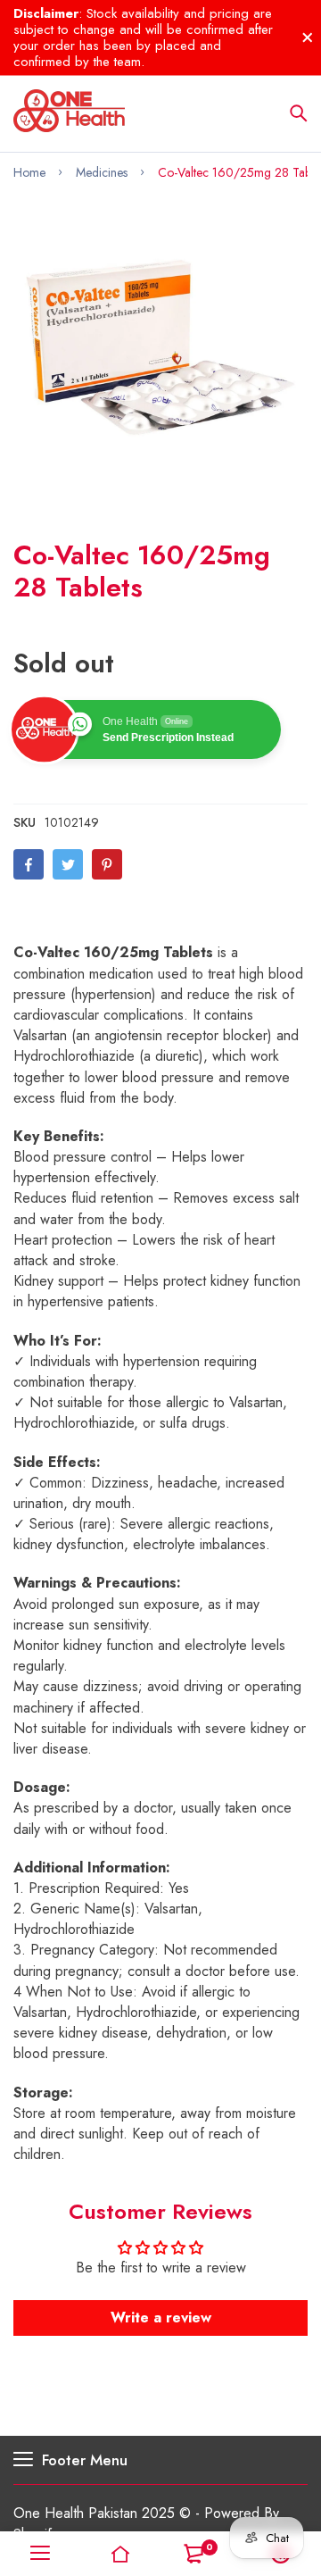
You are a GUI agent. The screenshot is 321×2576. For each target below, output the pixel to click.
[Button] (299, 113)
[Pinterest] (107, 864)
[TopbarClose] (308, 38)
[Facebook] (29, 864)
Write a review (161, 2318)
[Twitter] (68, 864)
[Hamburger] (40, 2554)
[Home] (120, 2554)
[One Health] (69, 113)
